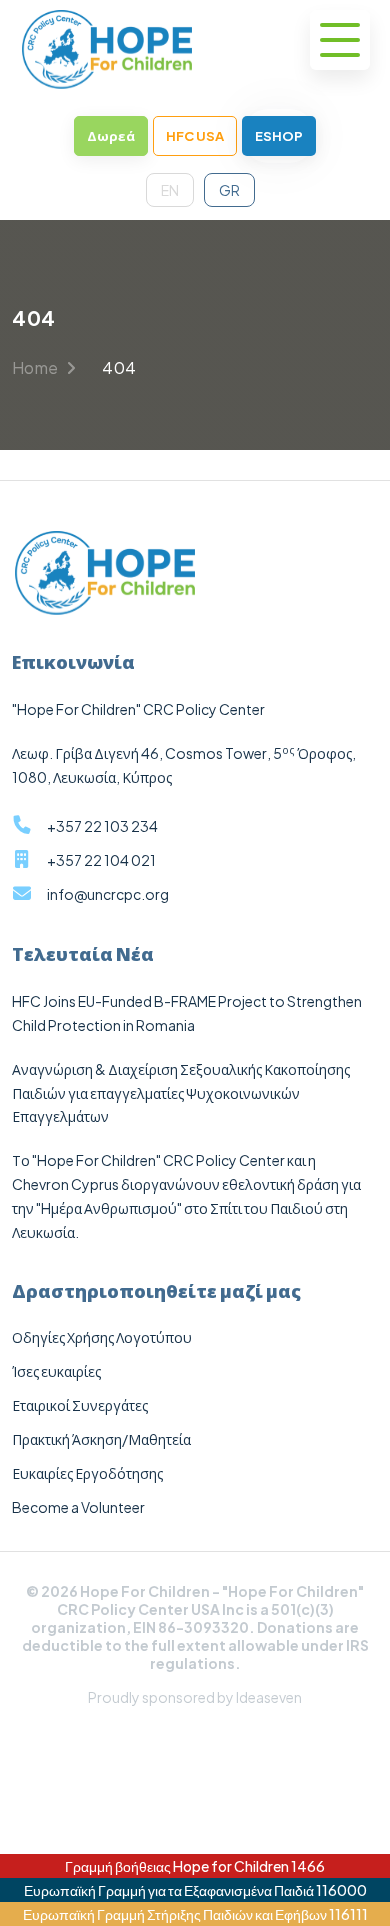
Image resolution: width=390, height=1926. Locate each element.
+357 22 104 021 (101, 860)
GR (229, 190)
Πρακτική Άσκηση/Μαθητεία (101, 1439)
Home (37, 367)
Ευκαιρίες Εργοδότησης (87, 1473)
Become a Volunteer (78, 1507)
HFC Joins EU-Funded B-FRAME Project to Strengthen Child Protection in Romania (187, 1013)
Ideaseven (269, 1697)
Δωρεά (111, 136)
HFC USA (195, 136)
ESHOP (279, 136)
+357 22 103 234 (102, 826)
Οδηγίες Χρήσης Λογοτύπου (102, 1337)
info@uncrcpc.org (108, 894)
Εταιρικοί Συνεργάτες (80, 1405)
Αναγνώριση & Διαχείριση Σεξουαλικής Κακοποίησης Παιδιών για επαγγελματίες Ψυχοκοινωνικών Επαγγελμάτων (181, 1093)
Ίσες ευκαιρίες (56, 1371)
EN (170, 190)
